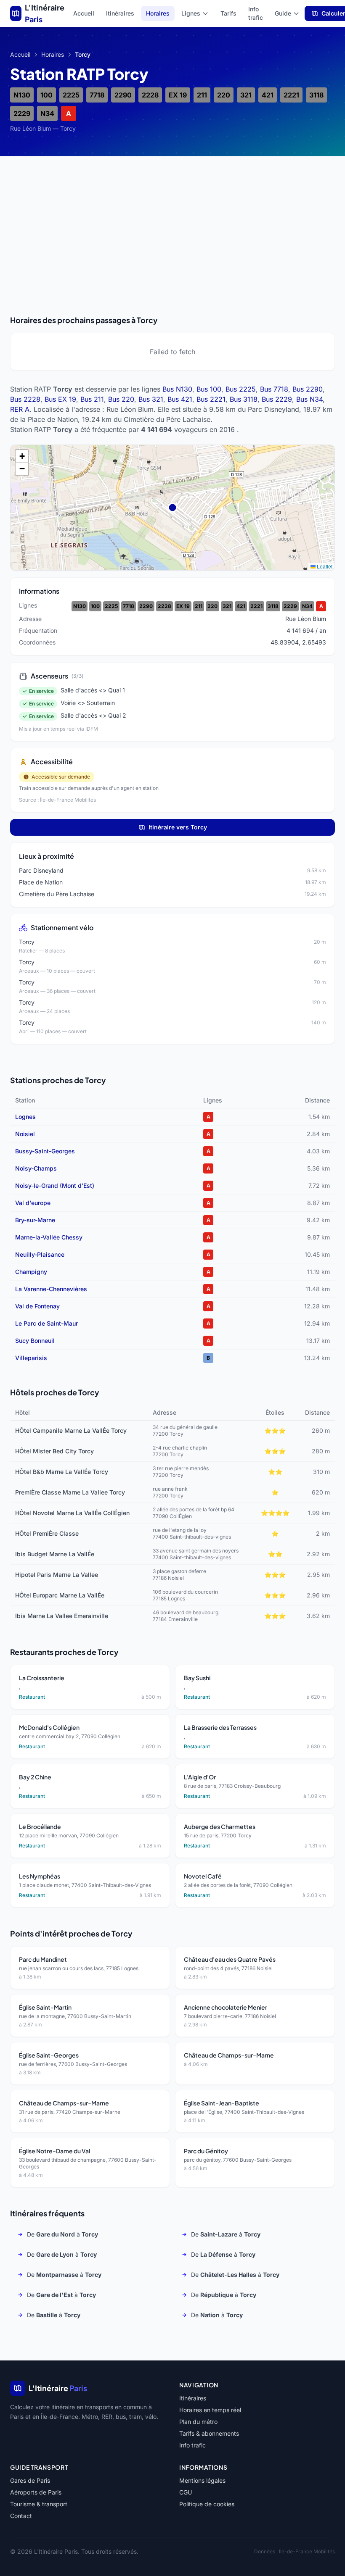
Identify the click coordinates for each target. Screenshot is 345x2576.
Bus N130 (177, 389)
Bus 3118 (244, 399)
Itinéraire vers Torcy (178, 827)
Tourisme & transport (39, 2504)
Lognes (25, 1117)
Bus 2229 (277, 399)
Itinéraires (120, 13)
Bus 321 (151, 399)
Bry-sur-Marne (35, 1220)
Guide (283, 13)
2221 (291, 95)
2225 (71, 95)
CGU (186, 2492)
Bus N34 (309, 399)
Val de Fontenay (37, 1306)
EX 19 (178, 95)
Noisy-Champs (36, 1168)
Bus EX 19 (60, 399)
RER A (20, 409)
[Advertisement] (172, 225)
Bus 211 (92, 399)
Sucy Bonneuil (35, 1341)
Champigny (31, 1272)
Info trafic (256, 13)
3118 (316, 95)
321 (246, 95)
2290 (123, 95)
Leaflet (324, 566)
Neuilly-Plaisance (40, 1254)
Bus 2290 (308, 389)
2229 (22, 113)
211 (202, 95)
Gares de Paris (30, 2480)
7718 (97, 95)
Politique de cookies (207, 2504)
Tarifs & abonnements (209, 2433)
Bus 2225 (241, 389)
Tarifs (228, 13)
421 (268, 95)
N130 (22, 95)
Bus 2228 (25, 399)
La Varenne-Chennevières (51, 1289)
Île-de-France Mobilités (307, 2551)
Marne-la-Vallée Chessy (49, 1237)
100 (46, 95)
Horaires (158, 13)
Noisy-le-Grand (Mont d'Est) (55, 1185)
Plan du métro (198, 2422)
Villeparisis (31, 1358)
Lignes (191, 13)
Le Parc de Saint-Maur (46, 1323)
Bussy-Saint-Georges (45, 1151)
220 (224, 95)
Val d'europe (33, 1203)
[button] (22, 456)
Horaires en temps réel (210, 2410)
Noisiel (25, 1134)
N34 (47, 113)
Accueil (84, 13)
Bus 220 (121, 399)
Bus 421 (180, 399)
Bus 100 (209, 389)
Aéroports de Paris (36, 2492)
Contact (21, 2516)
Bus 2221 (211, 399)
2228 (150, 95)
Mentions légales (202, 2480)
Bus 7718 (274, 389)
